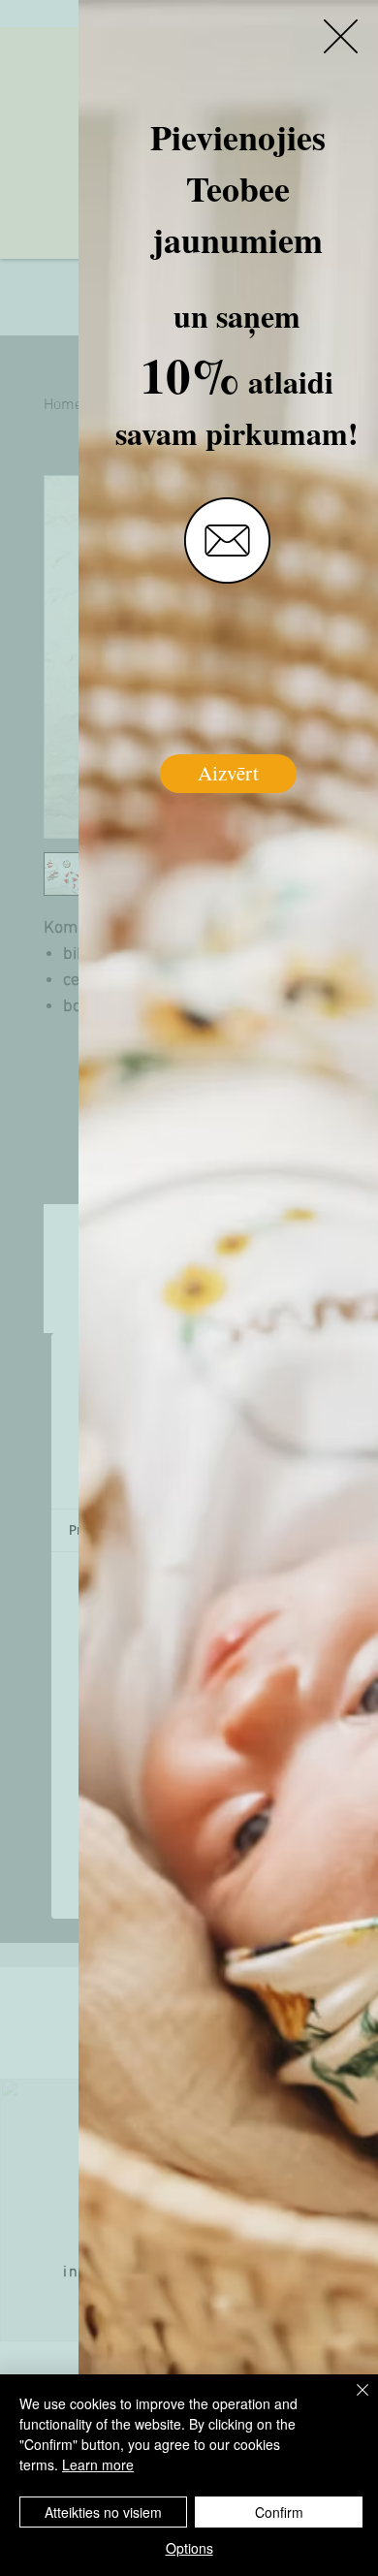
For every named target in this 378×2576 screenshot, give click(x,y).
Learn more (98, 2465)
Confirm (279, 2512)
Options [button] (189, 2548)
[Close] (351, 2401)
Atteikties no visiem (103, 2512)
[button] (341, 36)
